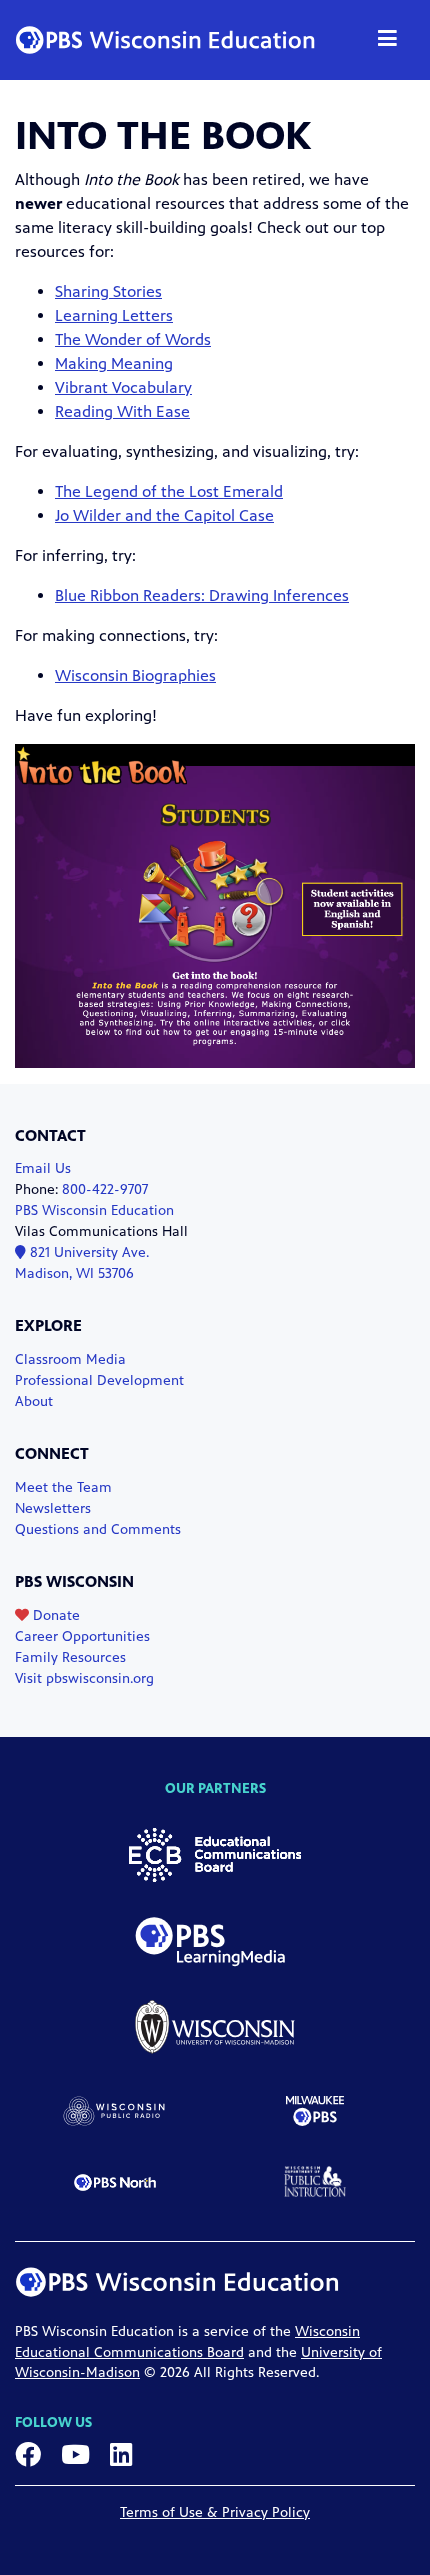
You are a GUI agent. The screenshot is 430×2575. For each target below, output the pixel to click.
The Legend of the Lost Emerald (169, 491)
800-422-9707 (105, 1189)
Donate (54, 1615)
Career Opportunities (82, 1636)
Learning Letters (114, 315)
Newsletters (53, 1508)
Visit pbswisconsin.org (84, 1678)
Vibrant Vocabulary (123, 387)
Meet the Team (63, 1487)
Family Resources (70, 1657)
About (34, 1401)
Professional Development (99, 1380)
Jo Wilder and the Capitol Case (164, 515)
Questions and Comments (98, 1529)
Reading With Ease (122, 411)
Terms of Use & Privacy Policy (215, 2512)
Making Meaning (114, 363)
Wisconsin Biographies (135, 675)
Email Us (43, 1168)
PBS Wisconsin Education (94, 1210)
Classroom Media (70, 1359)
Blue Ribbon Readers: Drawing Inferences (202, 595)
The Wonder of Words (133, 339)
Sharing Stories (108, 291)
